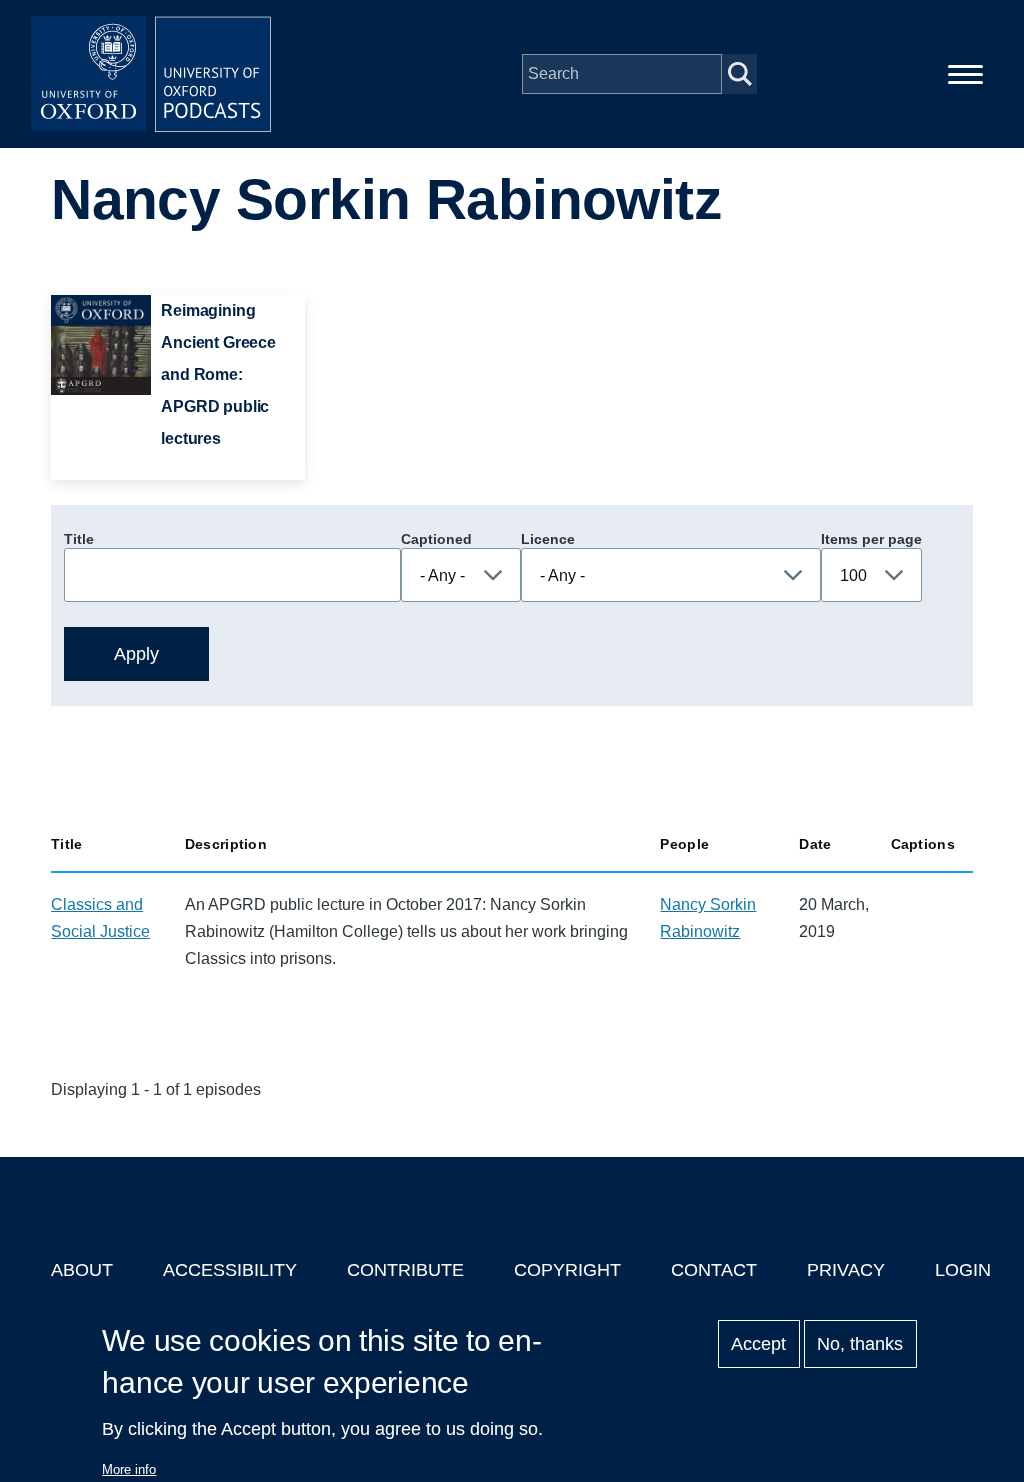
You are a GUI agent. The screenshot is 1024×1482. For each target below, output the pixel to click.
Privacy (846, 1270)
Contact (714, 1270)
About (82, 1270)
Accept (758, 1344)
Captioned (436, 539)
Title (79, 539)
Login (963, 1270)
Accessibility (230, 1270)
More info (129, 1469)
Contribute (405, 1270)
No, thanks (860, 1344)
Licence (548, 539)
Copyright (567, 1270)
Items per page (871, 539)
